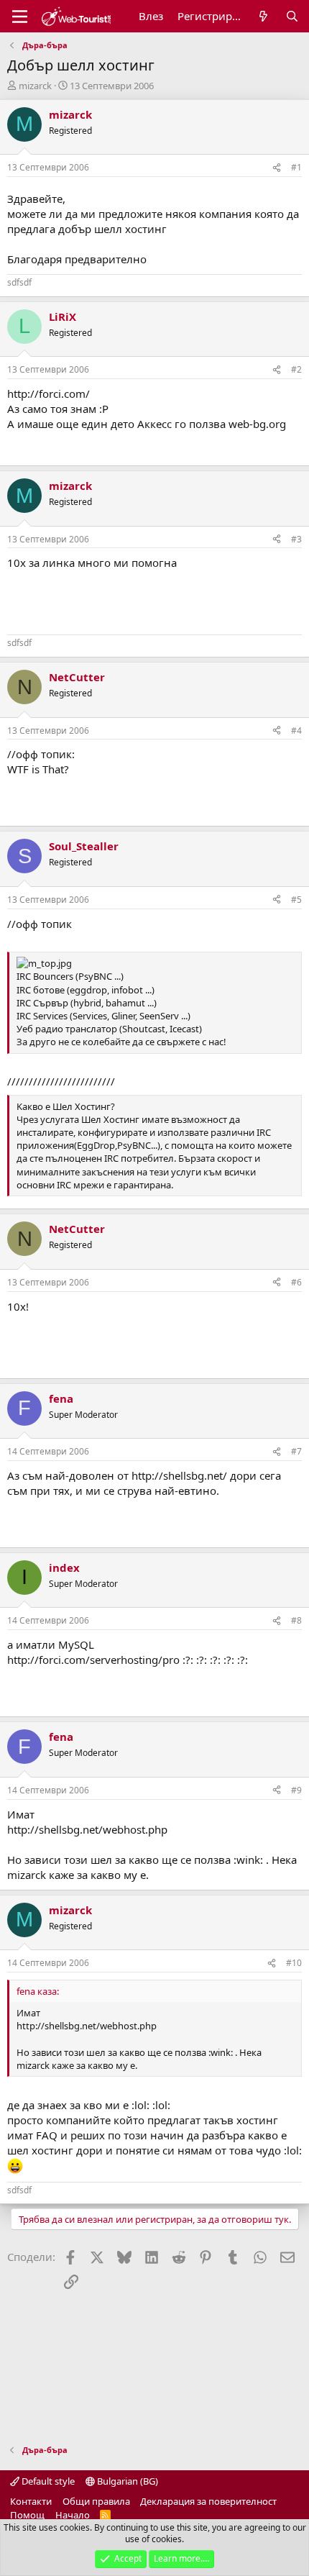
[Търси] (292, 16)
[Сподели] (277, 168)
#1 (296, 167)
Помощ (27, 2515)
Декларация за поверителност (208, 2501)
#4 (296, 731)
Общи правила (96, 2501)
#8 (296, 1620)
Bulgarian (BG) (126, 2481)
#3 (296, 539)
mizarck (35, 86)
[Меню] (20, 17)
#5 (296, 900)
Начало (73, 2515)
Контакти (31, 2501)
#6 (296, 1282)
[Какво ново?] (263, 16)
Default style (47, 2481)
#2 (296, 369)
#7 (296, 1451)
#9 (296, 1790)
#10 (294, 1963)
